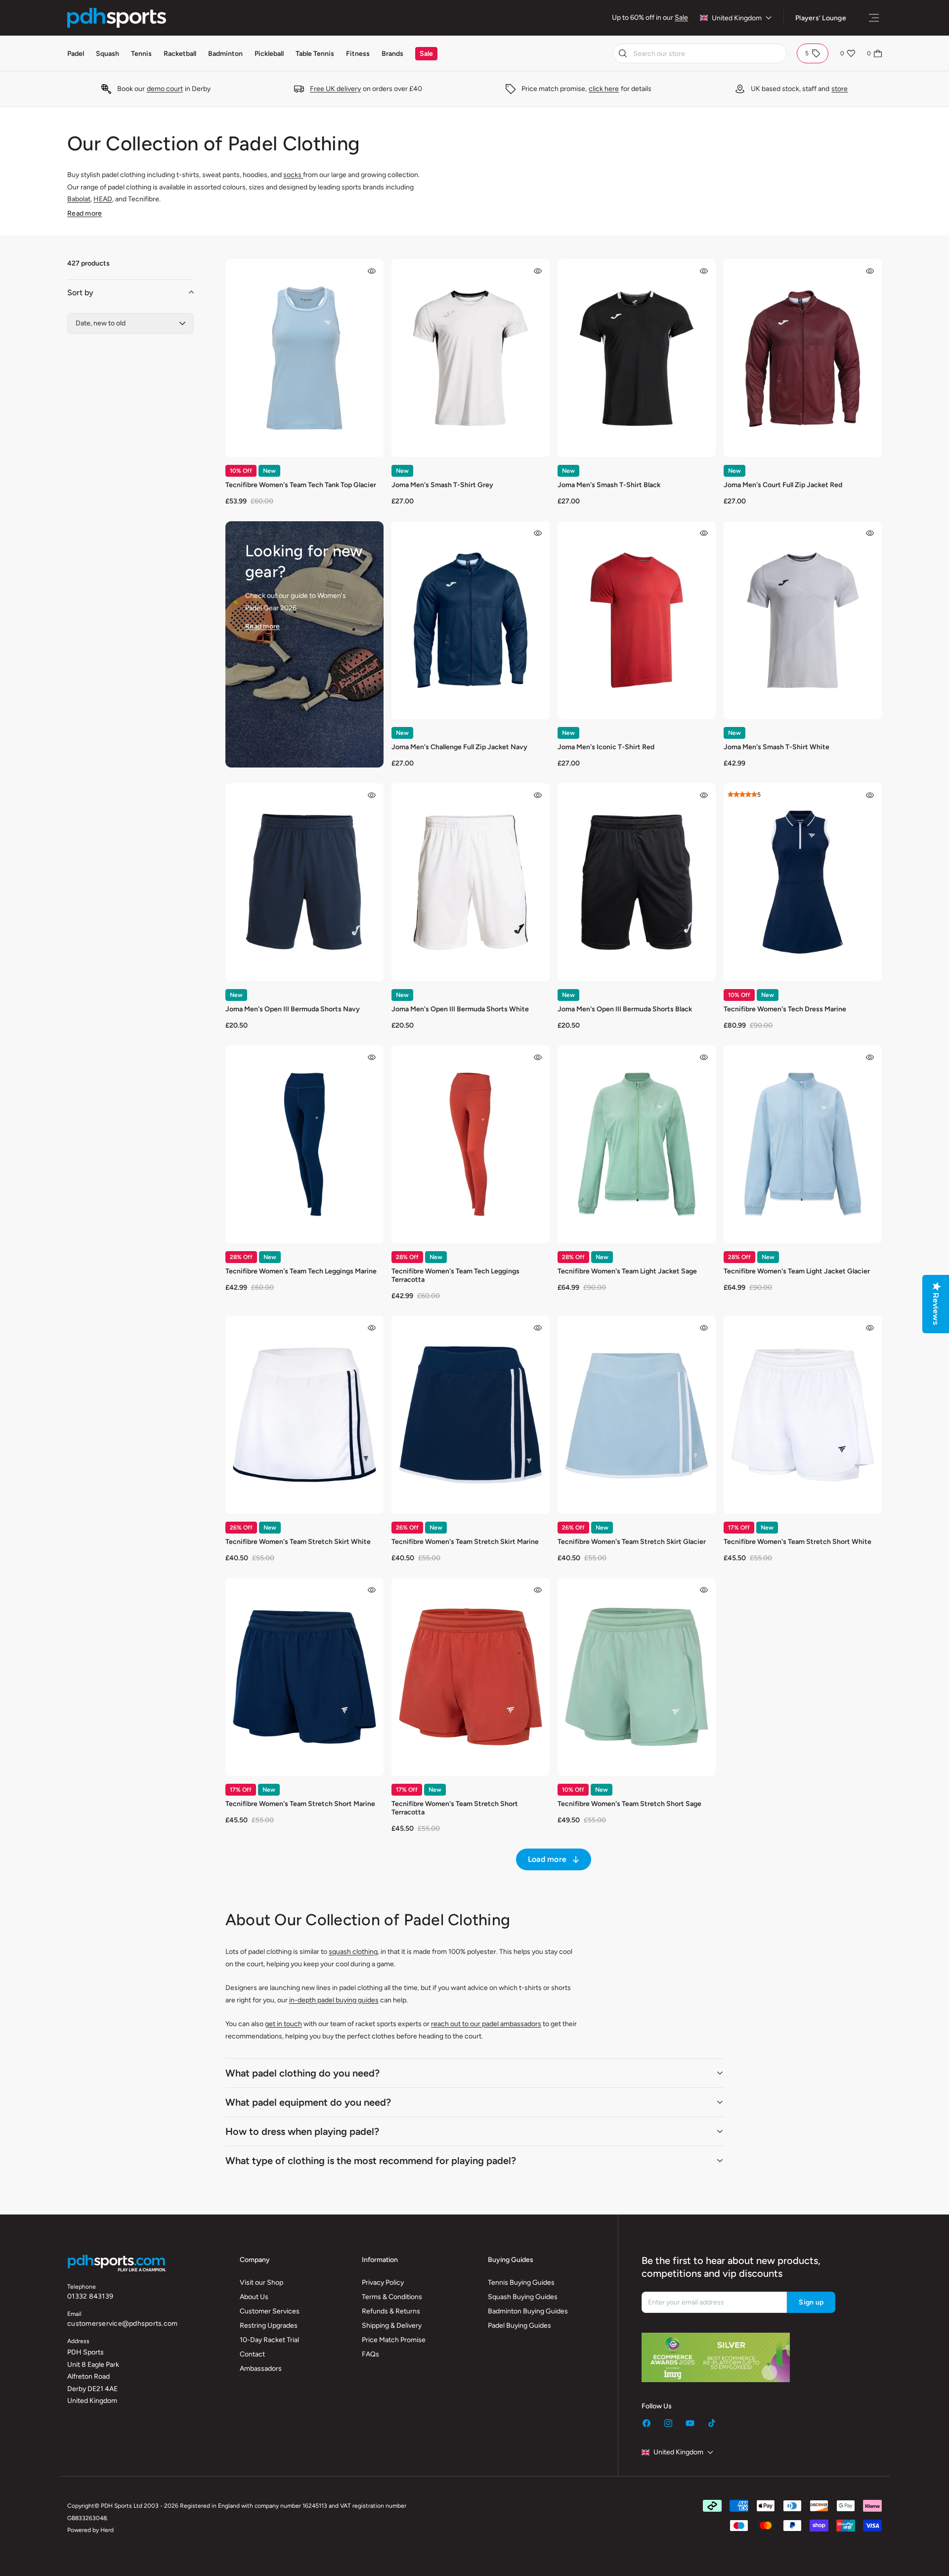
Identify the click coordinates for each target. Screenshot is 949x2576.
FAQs (370, 2354)
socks (293, 175)
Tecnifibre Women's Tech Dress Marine (785, 1009)
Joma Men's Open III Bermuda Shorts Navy (293, 1009)
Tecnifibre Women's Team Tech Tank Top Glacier (301, 485)
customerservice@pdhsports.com (122, 2324)
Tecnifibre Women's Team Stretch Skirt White (298, 1542)
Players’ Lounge (821, 18)
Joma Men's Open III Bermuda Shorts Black (625, 1009)
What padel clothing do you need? (302, 2073)
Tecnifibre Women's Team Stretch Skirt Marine (465, 1542)
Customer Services (270, 2311)
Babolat (79, 199)
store (840, 89)
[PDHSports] (117, 18)
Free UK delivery (335, 89)
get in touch (283, 2024)
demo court (165, 89)
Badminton (225, 54)
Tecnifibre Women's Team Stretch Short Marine (300, 1804)
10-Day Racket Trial (269, 2340)
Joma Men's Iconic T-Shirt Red (606, 747)
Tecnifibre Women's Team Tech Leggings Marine (301, 1271)
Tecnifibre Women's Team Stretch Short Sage (629, 1804)
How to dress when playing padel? (302, 2131)
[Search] (623, 53)
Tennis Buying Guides (521, 2282)
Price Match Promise (394, 2340)
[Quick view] (372, 271)
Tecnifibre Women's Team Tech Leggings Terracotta (455, 1275)
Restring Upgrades (269, 2326)
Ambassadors (261, 2369)
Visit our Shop (261, 2282)
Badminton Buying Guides (528, 2311)
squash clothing (353, 1952)
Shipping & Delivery (392, 2326)
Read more (85, 213)
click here (604, 89)
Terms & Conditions (392, 2297)
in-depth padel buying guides (334, 2000)
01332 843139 (90, 2296)
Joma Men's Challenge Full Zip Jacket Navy (459, 747)
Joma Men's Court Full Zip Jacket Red (783, 485)
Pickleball (269, 54)
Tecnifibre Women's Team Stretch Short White (798, 1542)
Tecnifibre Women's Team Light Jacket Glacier (797, 1271)
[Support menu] (874, 18)
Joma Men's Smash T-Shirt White (776, 747)
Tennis (141, 54)
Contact (252, 2354)
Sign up (811, 2302)
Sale (681, 18)
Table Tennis (315, 54)
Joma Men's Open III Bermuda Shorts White (460, 1009)
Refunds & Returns (391, 2311)
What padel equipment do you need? (308, 2102)
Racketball (180, 54)
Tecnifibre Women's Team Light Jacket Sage (627, 1271)
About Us (254, 2297)
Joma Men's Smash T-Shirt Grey (442, 485)
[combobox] (700, 53)
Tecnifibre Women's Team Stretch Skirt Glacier (632, 1542)
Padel (76, 54)
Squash (108, 54)
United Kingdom (737, 18)
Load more (547, 1859)
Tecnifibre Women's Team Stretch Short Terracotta (455, 1808)
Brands (392, 54)
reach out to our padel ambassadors (486, 2024)
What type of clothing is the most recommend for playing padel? (371, 2161)
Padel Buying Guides (519, 2326)
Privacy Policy (383, 2282)
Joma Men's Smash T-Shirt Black (609, 485)
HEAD (103, 199)
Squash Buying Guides (523, 2297)
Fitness (358, 54)
